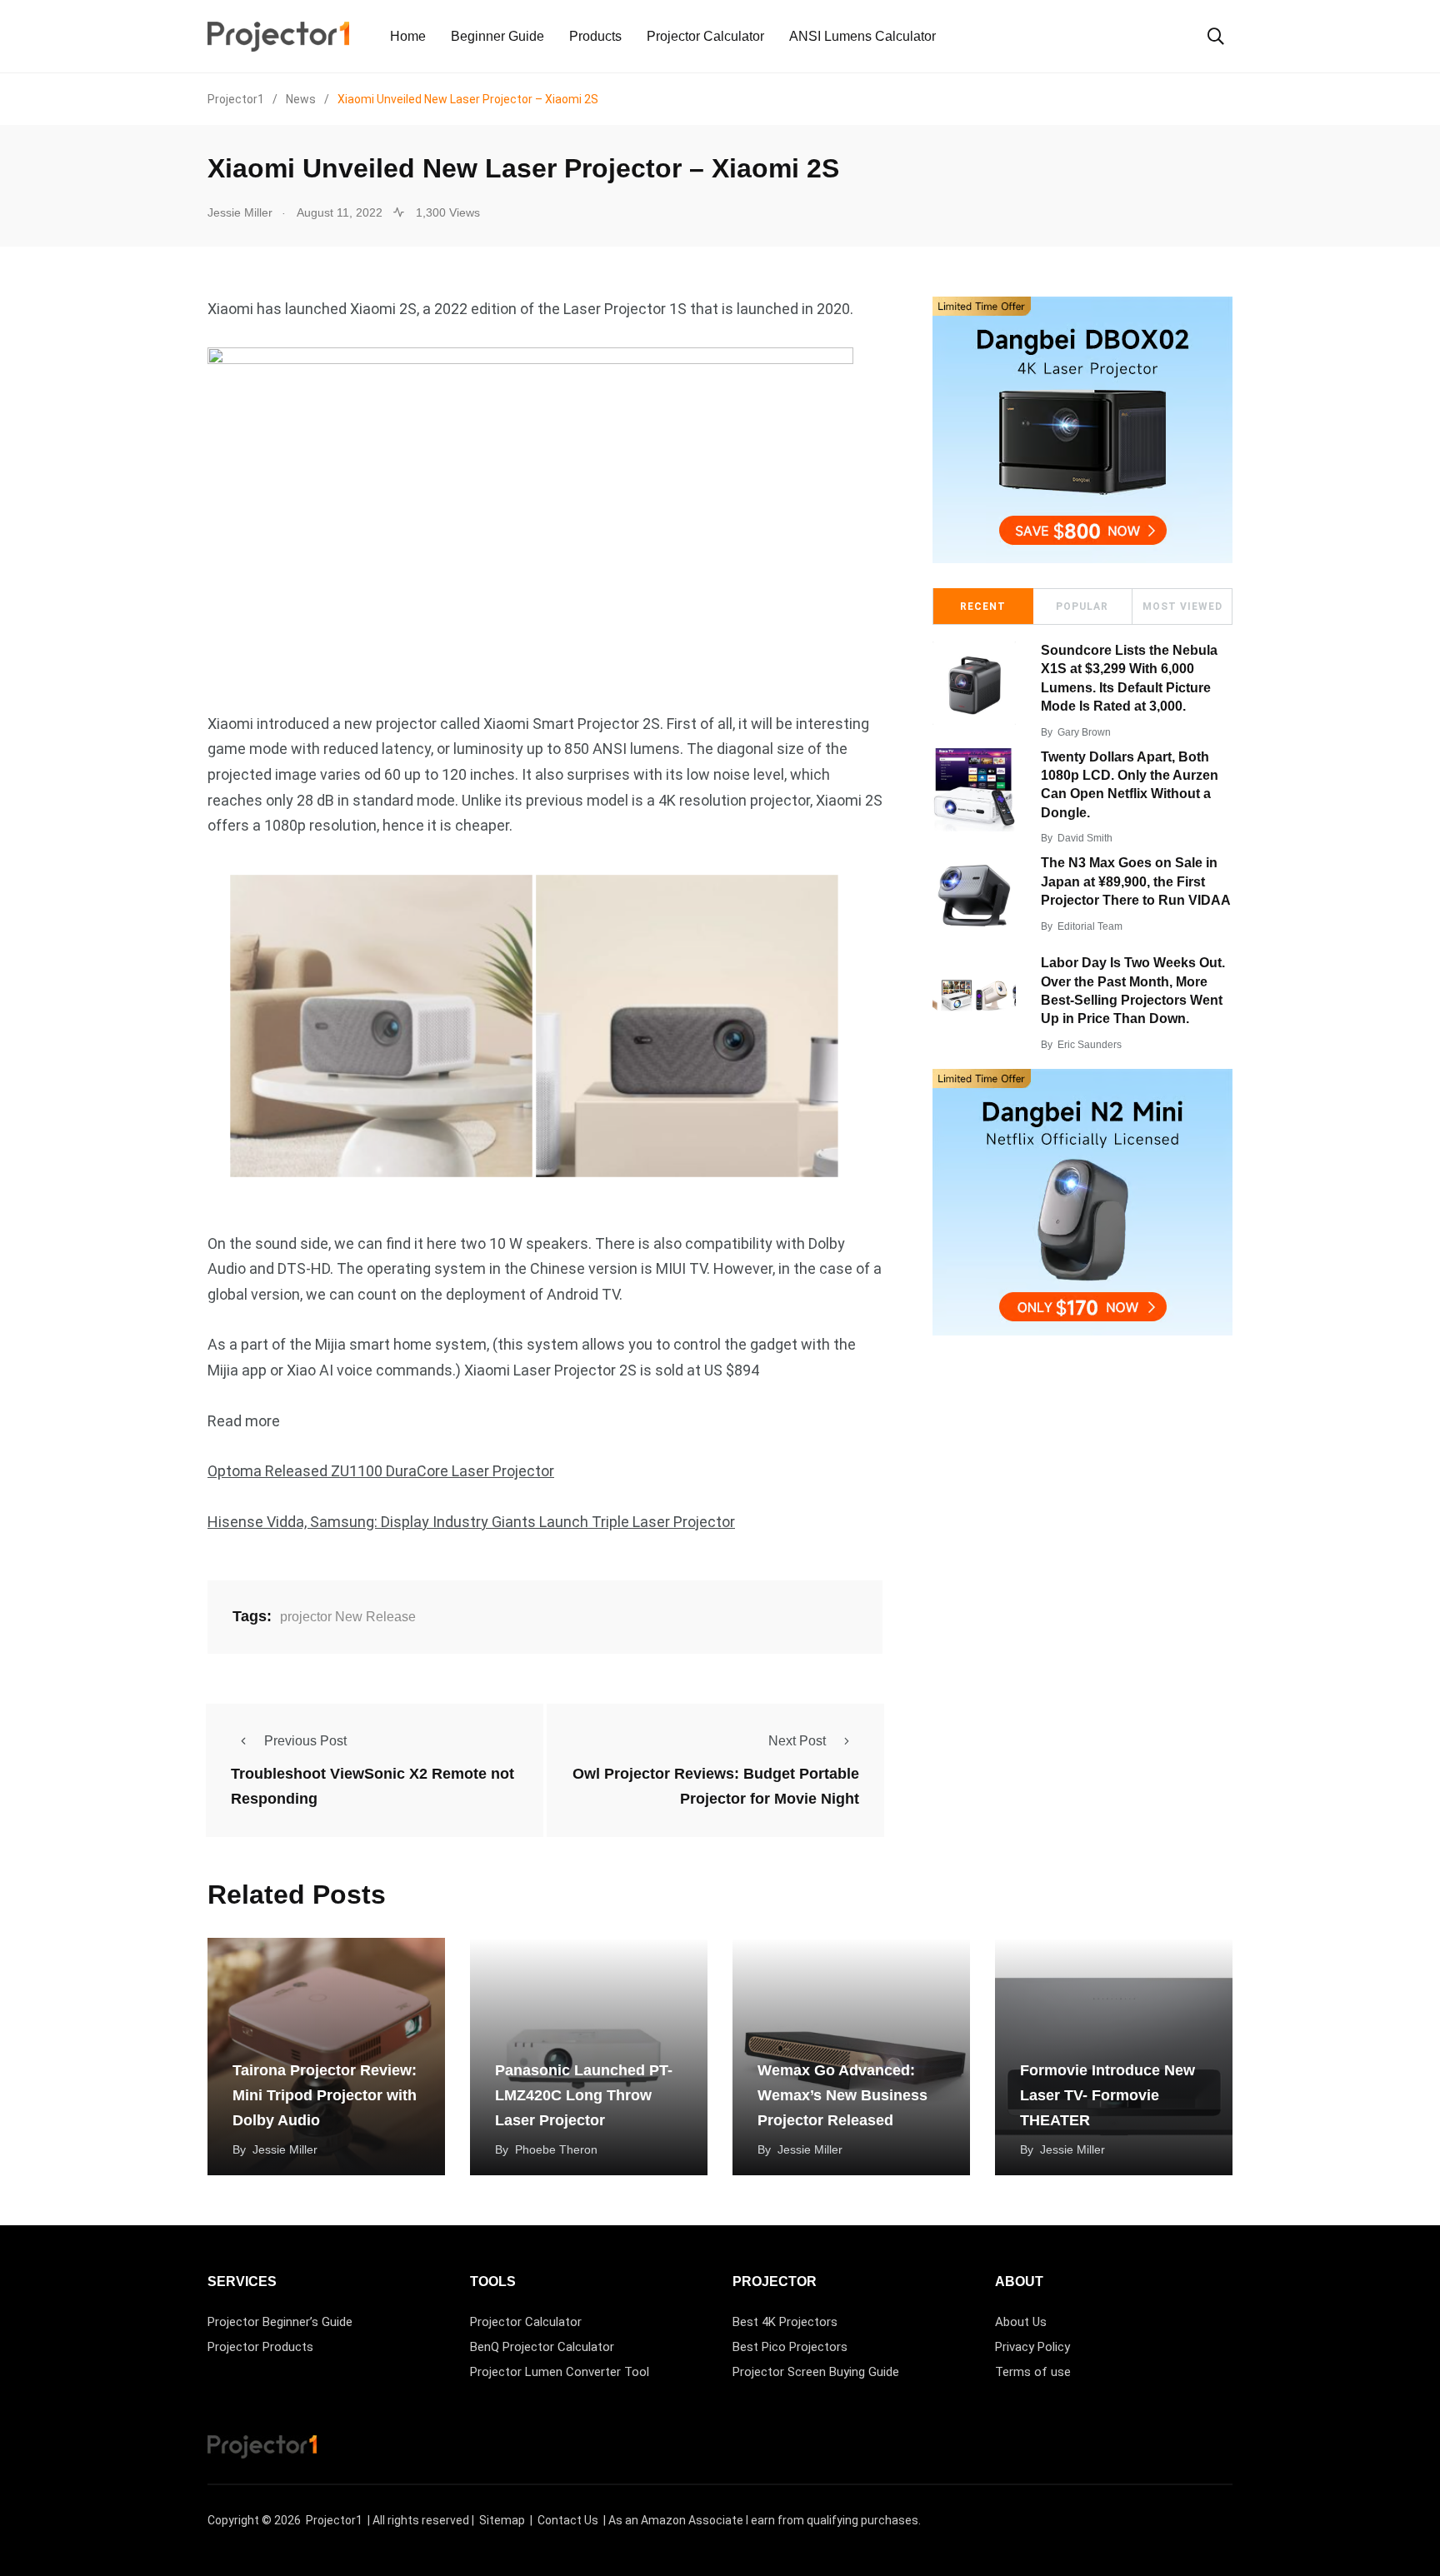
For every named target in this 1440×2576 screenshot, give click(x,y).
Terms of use (1033, 2372)
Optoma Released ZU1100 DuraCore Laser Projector (381, 1471)
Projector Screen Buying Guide (816, 2372)
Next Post (797, 1741)
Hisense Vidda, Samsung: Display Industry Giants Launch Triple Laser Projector (471, 1522)
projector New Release (348, 1617)
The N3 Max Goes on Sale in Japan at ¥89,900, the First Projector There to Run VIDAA (1136, 881)
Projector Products (260, 2347)
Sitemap (502, 2520)
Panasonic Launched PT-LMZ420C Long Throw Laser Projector (584, 2095)
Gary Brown (1084, 732)
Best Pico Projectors (790, 2347)
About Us (1021, 2322)
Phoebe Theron (556, 2149)
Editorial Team (1090, 926)
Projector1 (334, 2520)
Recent (983, 607)
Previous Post (305, 1741)
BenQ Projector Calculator (542, 2347)
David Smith (1085, 838)
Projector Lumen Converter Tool (560, 2372)
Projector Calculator (705, 36)
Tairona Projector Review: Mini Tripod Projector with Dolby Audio (325, 2095)
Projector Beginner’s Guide (280, 2322)
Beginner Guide (497, 36)
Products (595, 36)
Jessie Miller (285, 2149)
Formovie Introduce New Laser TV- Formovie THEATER (1107, 2095)
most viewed (1182, 607)
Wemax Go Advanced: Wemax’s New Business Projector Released (842, 2095)
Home (408, 36)
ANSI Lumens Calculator (862, 36)
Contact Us (568, 2520)
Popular (1082, 607)
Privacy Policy (1032, 2347)
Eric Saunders (1090, 1045)
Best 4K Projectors (785, 2322)
